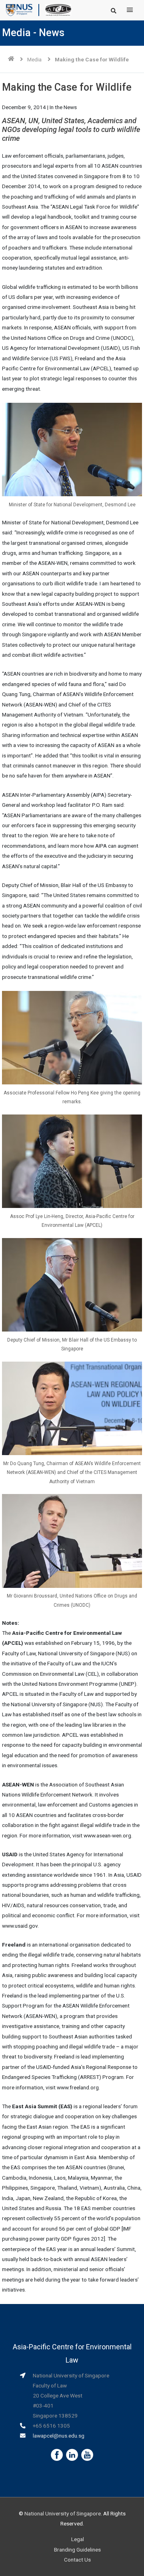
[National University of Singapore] (19, 10)
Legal (78, 2539)
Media (34, 59)
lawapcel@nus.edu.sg (59, 2436)
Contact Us (77, 2560)
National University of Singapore (63, 2513)
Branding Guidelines (77, 2550)
